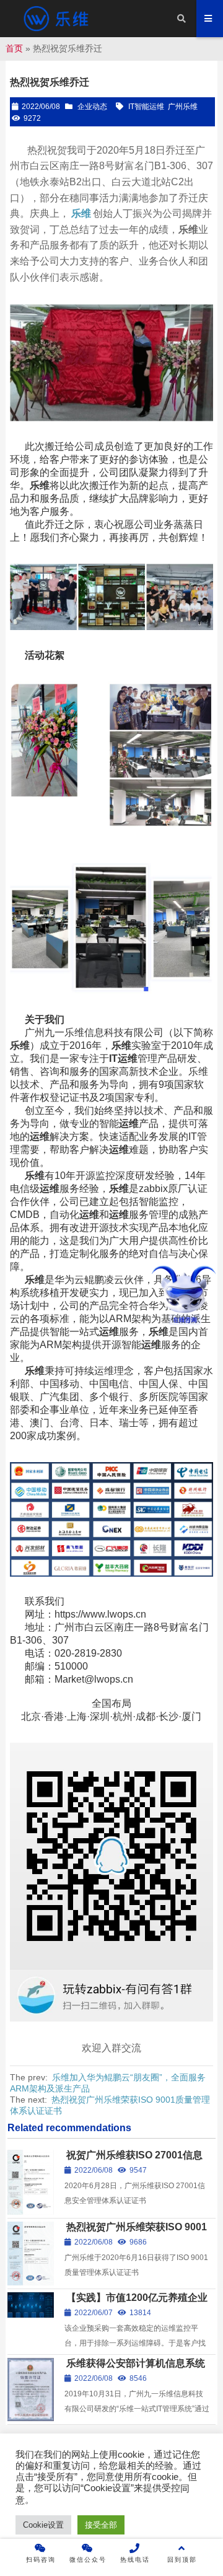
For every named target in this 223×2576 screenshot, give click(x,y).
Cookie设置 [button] (43, 2525)
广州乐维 (183, 107)
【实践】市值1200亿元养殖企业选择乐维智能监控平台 (136, 2303)
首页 (14, 48)
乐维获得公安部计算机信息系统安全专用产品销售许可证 (135, 2369)
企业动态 (92, 107)
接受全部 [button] (101, 2525)
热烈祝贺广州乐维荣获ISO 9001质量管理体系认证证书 (136, 2232)
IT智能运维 (146, 107)
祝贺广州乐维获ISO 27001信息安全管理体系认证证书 (133, 2161)
